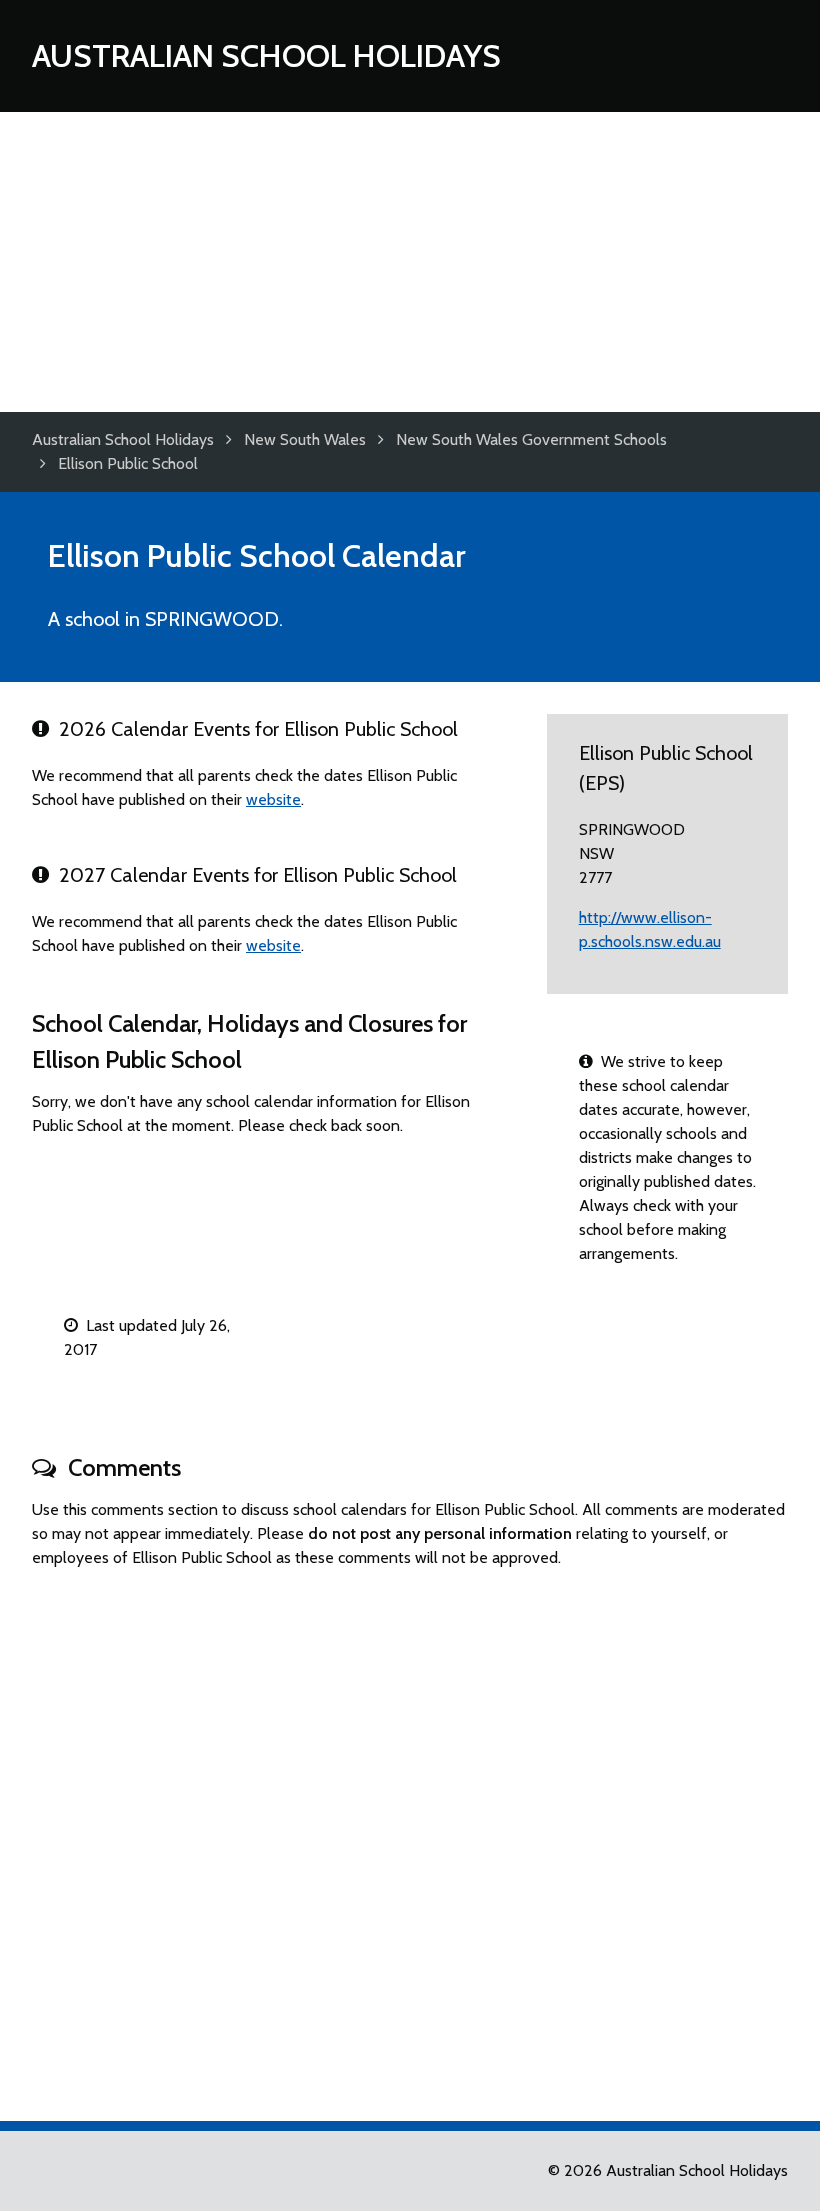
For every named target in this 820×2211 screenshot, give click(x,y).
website (273, 799)
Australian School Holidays (266, 55)
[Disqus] (410, 1836)
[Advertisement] (410, 262)
